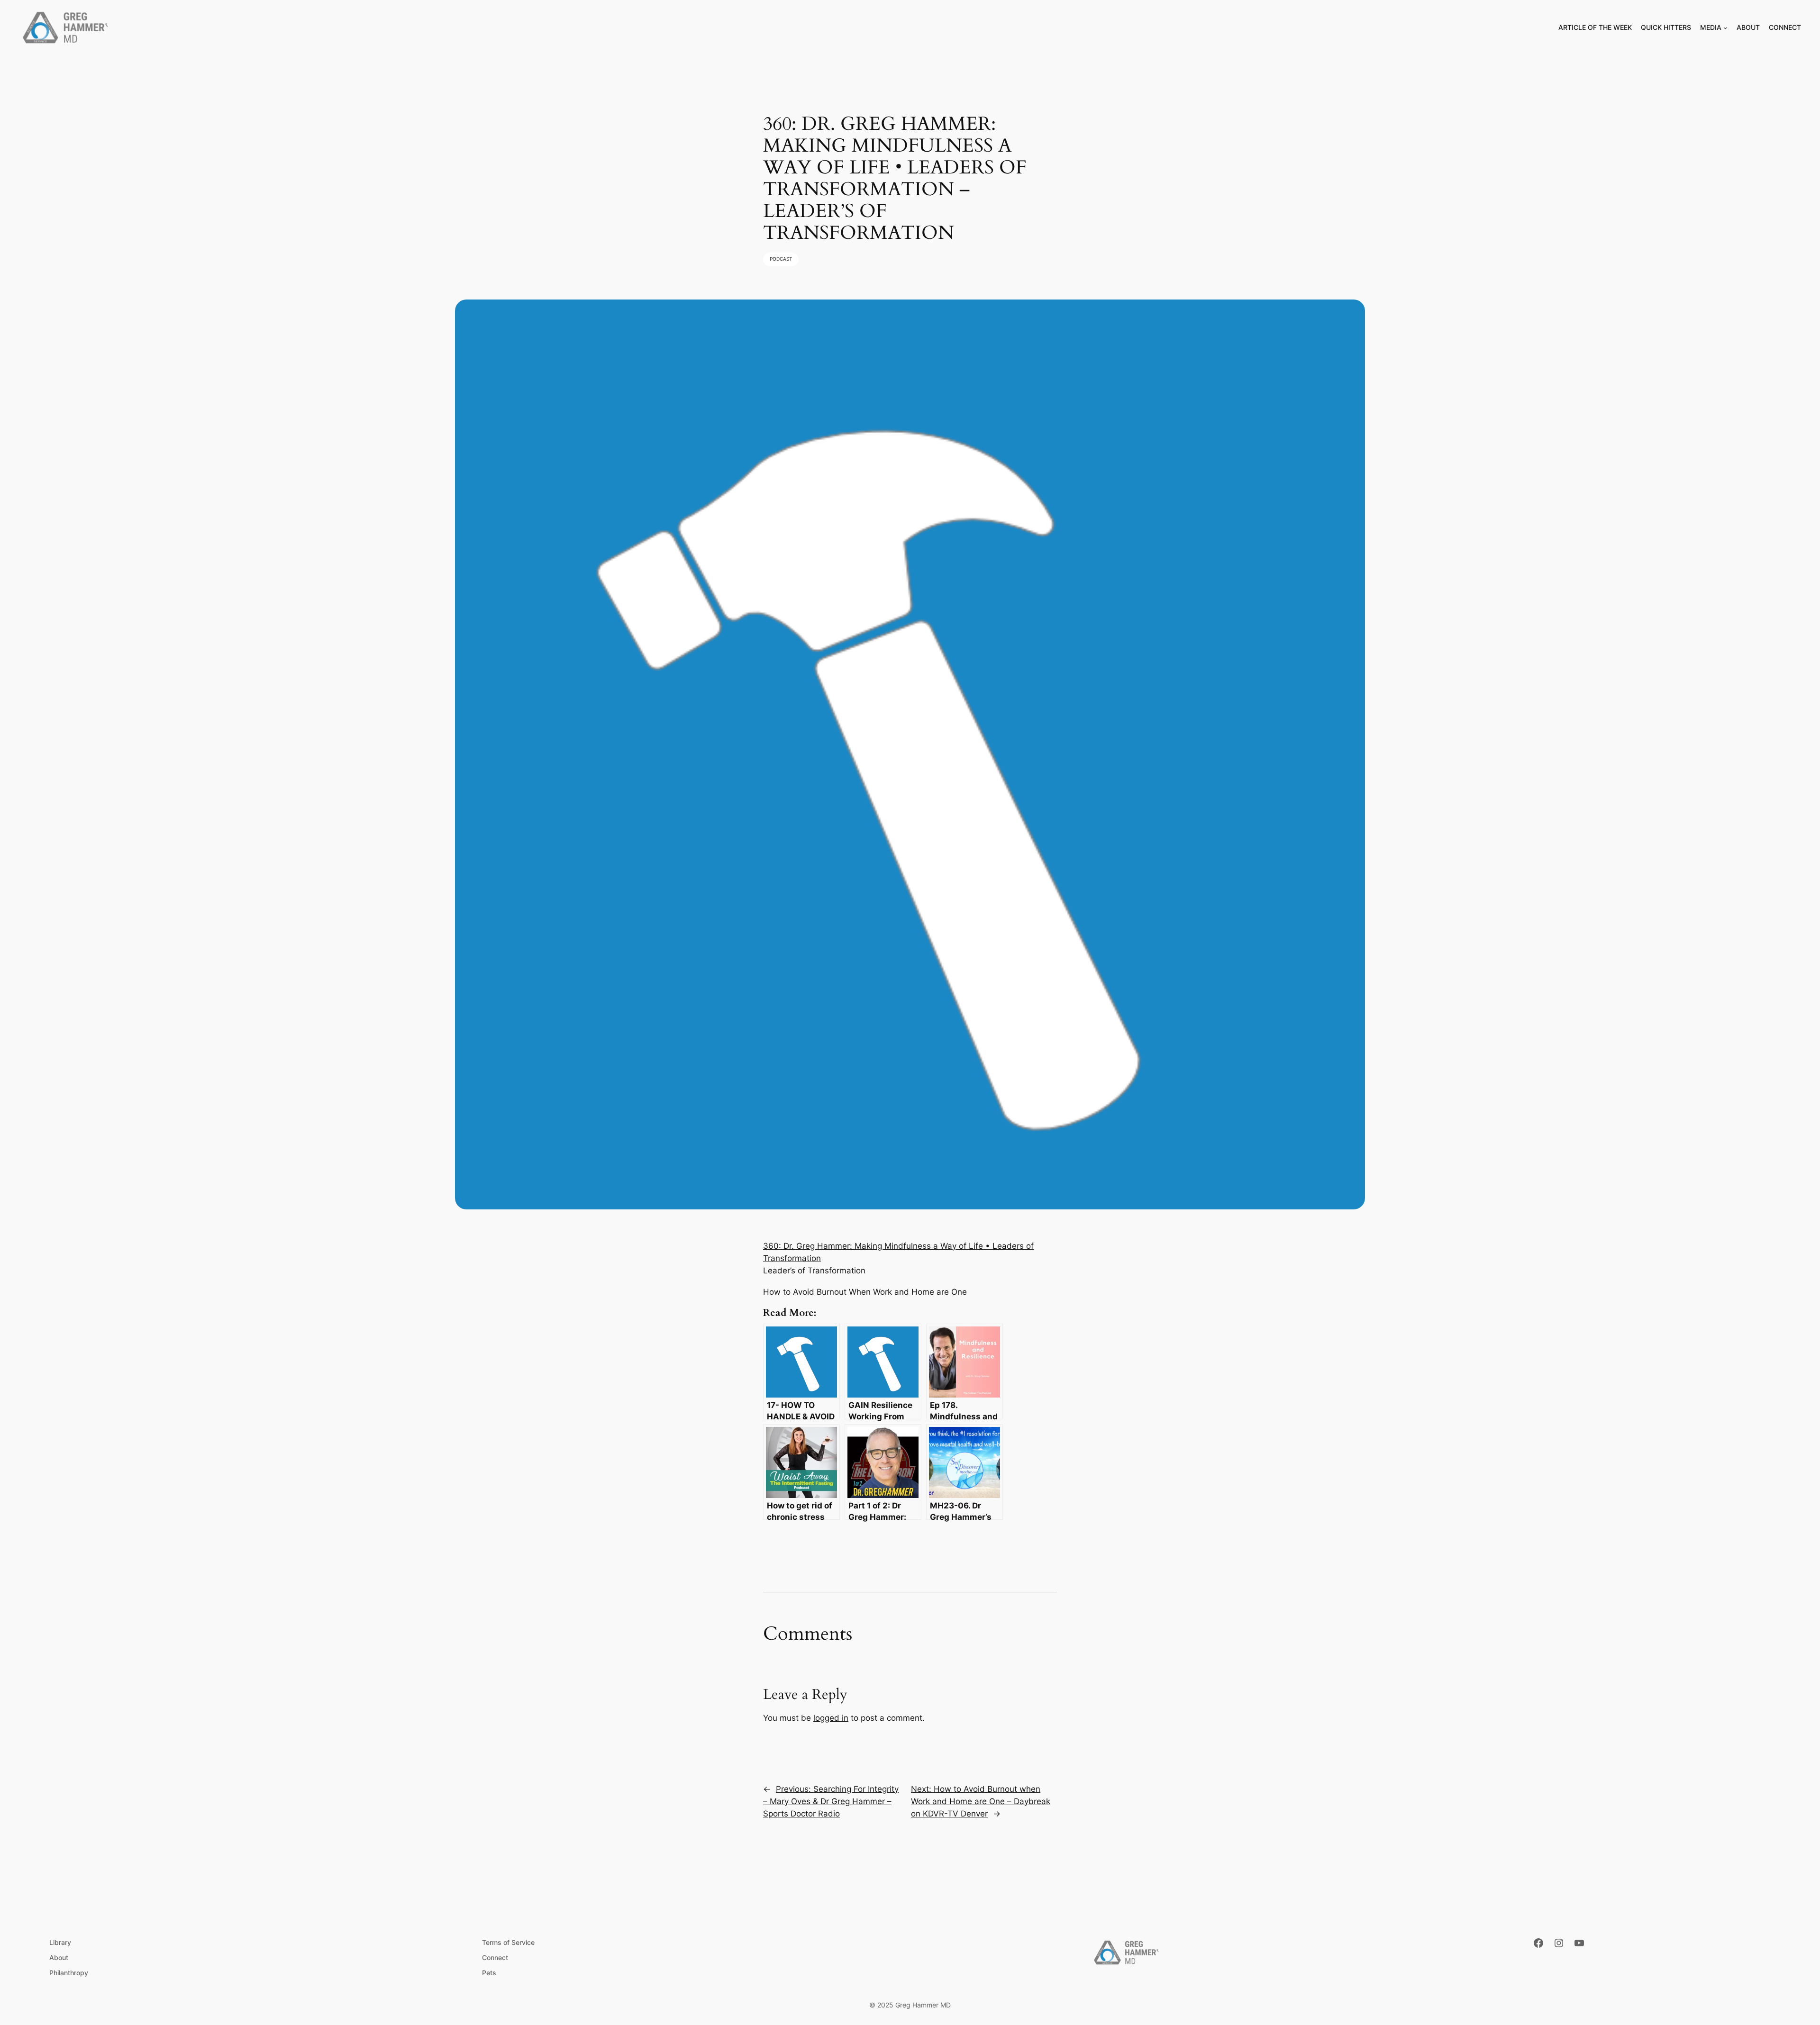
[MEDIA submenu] (1725, 28)
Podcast (781, 259)
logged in (831, 1718)
